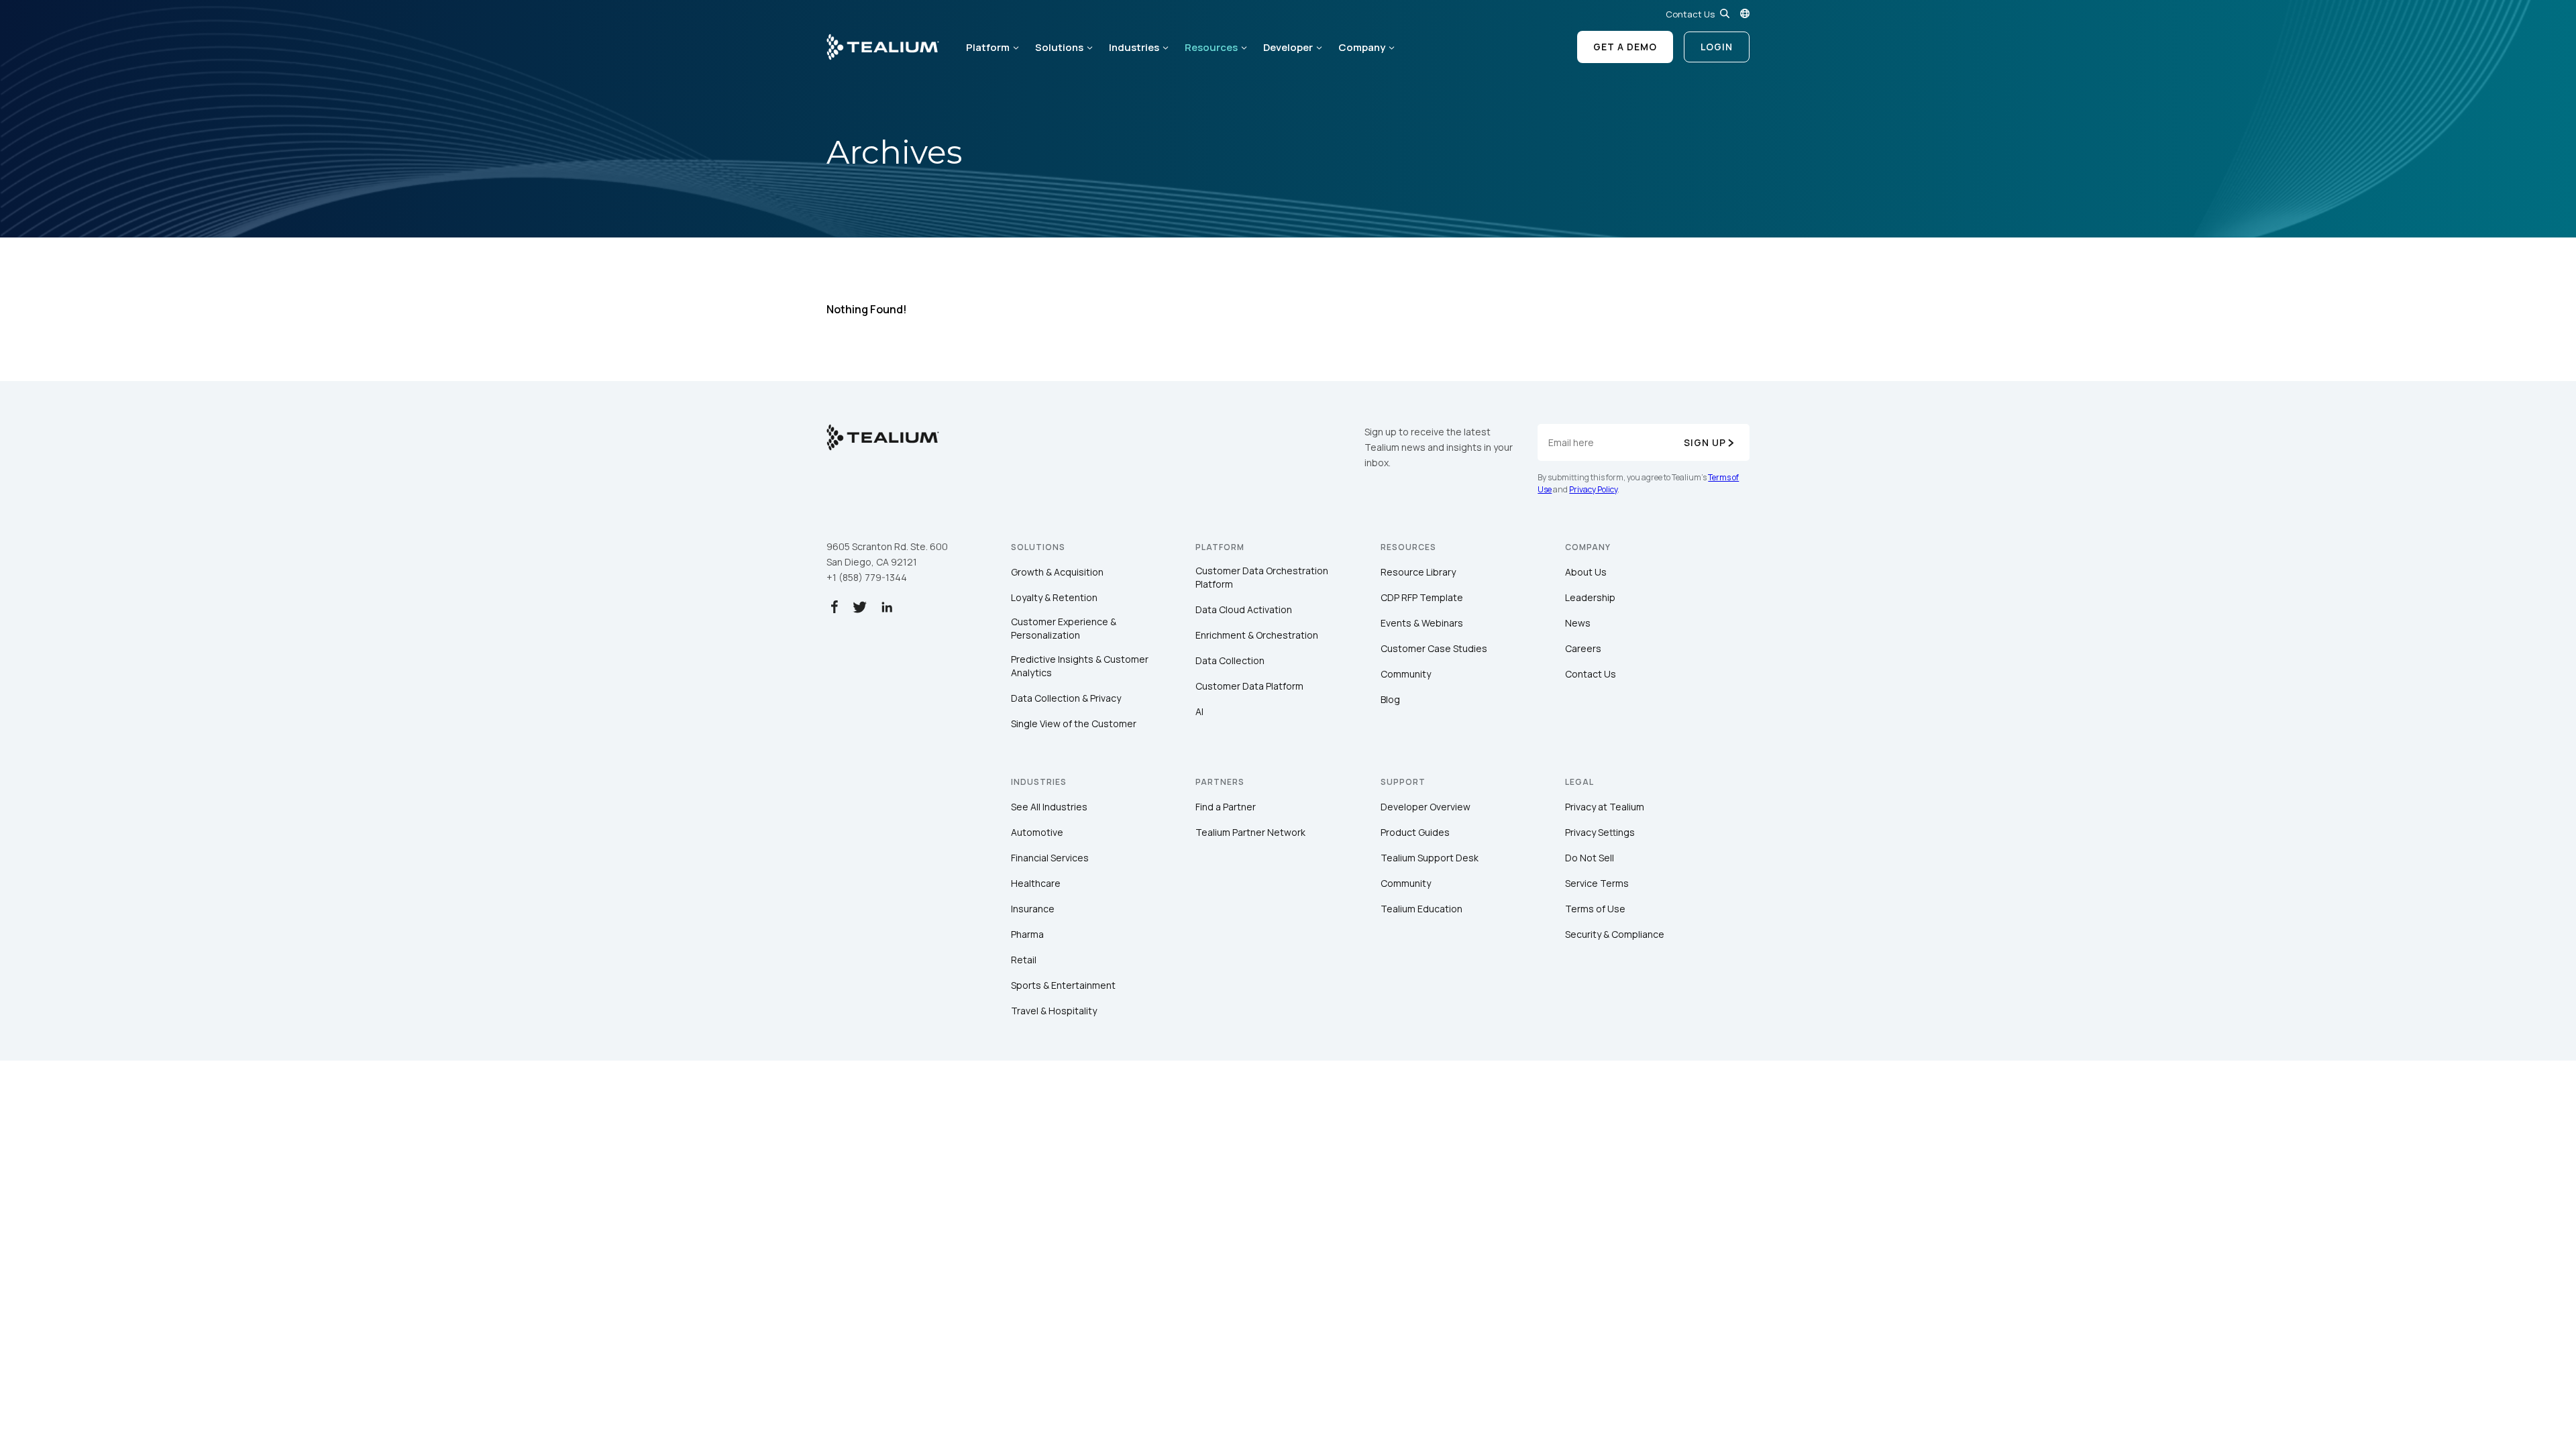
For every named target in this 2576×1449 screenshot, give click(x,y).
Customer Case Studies (1434, 648)
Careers (1583, 648)
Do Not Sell (1590, 858)
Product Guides (1415, 832)
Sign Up (1705, 442)
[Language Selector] (1745, 13)
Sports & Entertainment (1063, 985)
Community (1406, 674)
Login (1717, 47)
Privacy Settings (1600, 832)
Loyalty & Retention (1054, 597)
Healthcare (1036, 883)
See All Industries (1049, 807)
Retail (1024, 960)
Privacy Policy (1593, 489)
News (1578, 623)
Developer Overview (1426, 807)
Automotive (1037, 832)
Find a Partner (1226, 807)
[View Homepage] (883, 47)
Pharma (1027, 934)
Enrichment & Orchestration (1257, 635)
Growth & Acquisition (1057, 572)
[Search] (1725, 13)
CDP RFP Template (1422, 597)
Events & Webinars (1422, 623)
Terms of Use (1595, 909)
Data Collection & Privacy (1066, 698)
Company (1362, 47)
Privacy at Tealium (1605, 807)
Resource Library (1418, 572)
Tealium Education (1421, 909)
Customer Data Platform (1249, 686)
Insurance (1033, 909)
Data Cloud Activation (1244, 609)
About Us (1586, 572)
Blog (1390, 699)
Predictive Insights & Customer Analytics (1080, 666)
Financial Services (1050, 858)
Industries (1134, 47)
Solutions (1059, 47)
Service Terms (1597, 883)
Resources (1211, 47)
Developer (1288, 47)
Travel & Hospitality (1054, 1011)
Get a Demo (1625, 47)
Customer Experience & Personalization (1064, 628)
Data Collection (1230, 660)
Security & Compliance (1615, 934)
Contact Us (1690, 14)
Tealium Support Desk (1430, 858)
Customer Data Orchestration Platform (1262, 577)
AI (1199, 711)
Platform (988, 47)
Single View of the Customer (1074, 723)
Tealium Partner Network (1250, 832)
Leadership (1590, 597)
